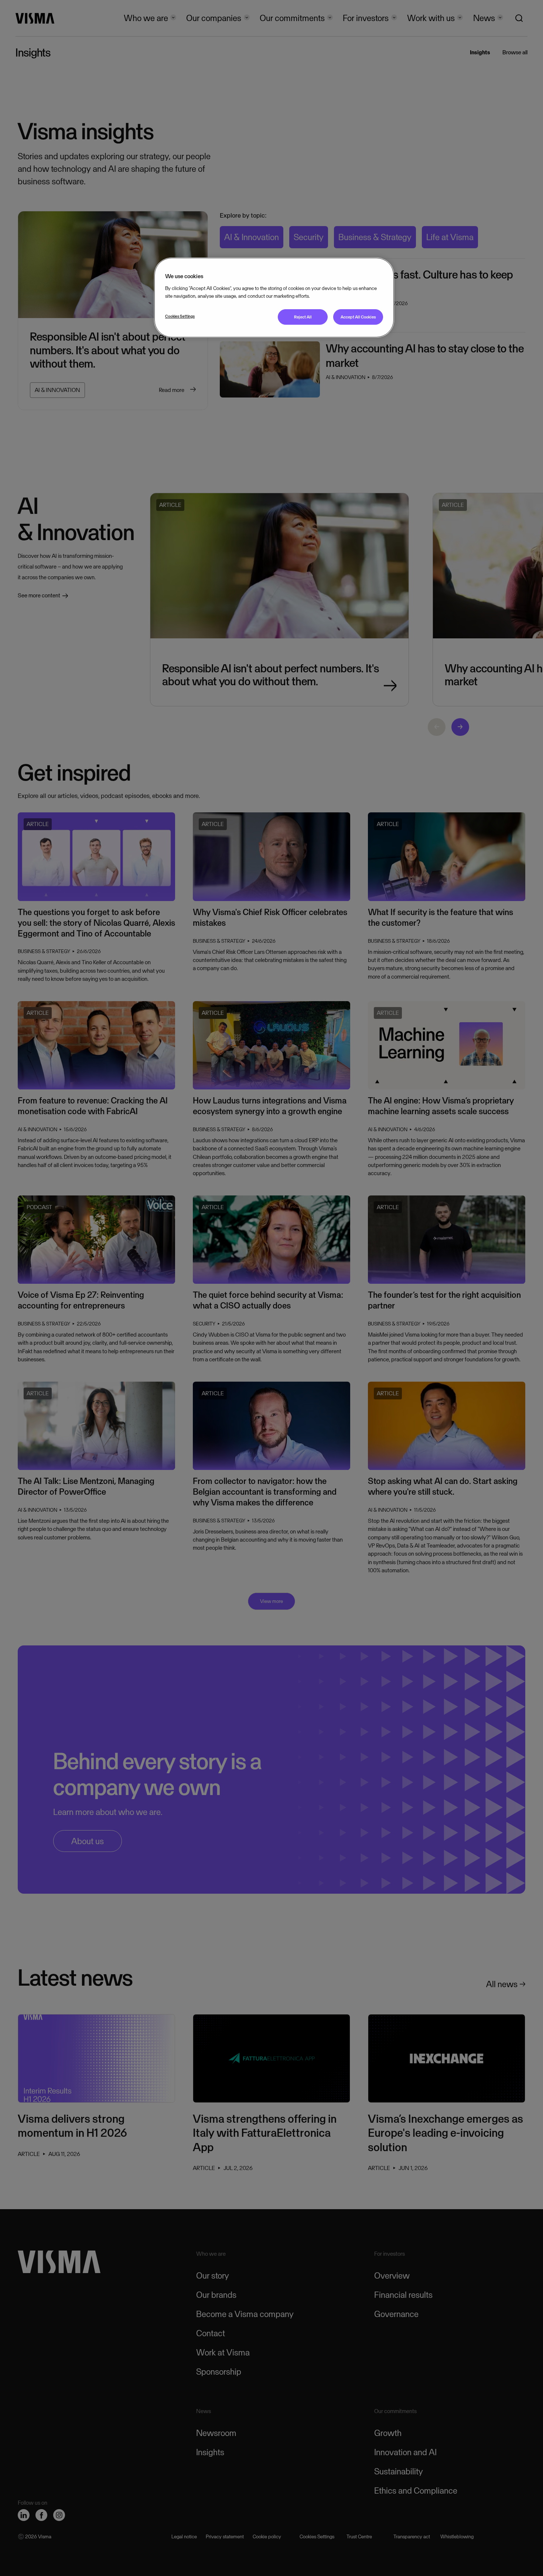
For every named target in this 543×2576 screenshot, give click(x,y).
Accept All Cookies (358, 317)
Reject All (303, 317)
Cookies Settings (180, 316)
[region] (274, 298)
